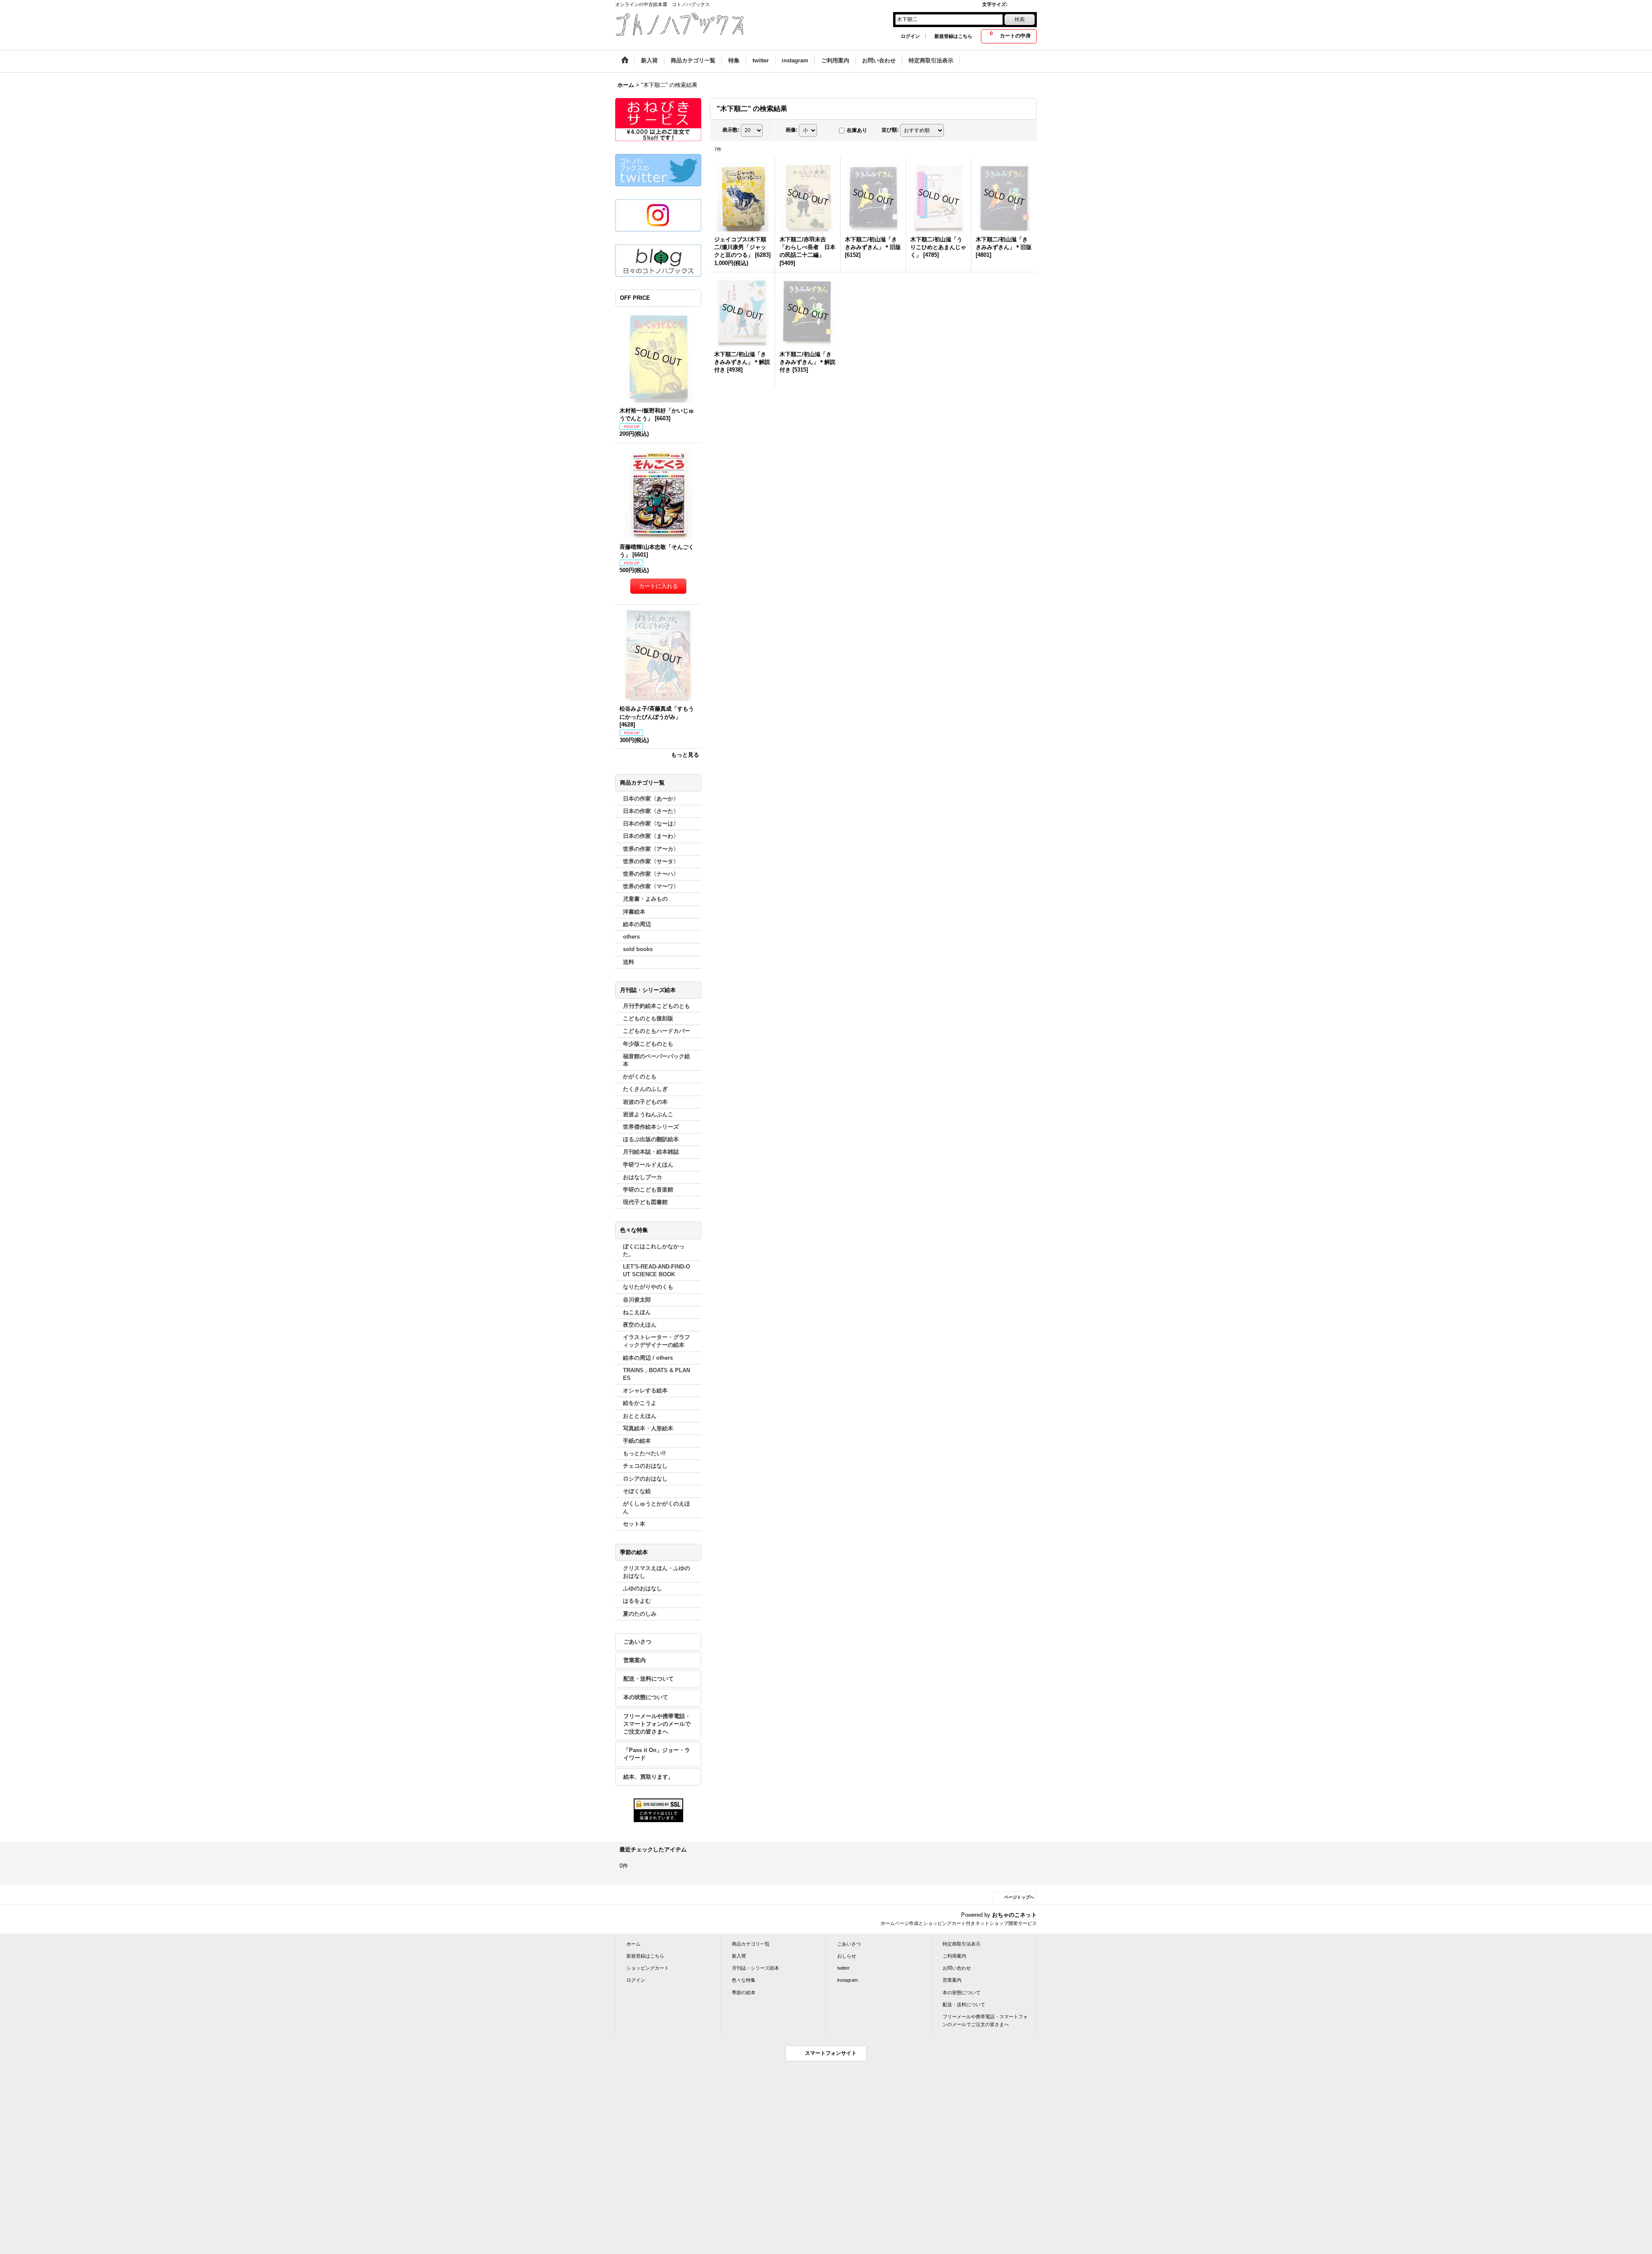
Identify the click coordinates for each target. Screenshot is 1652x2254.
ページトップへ (1019, 1897)
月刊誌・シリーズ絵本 (755, 1968)
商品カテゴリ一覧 (751, 1944)
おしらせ (847, 1956)
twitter (843, 1968)
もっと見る (685, 755)
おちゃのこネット (1014, 1915)
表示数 (731, 130)
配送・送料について (649, 1679)
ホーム (633, 1944)
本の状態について (646, 1697)
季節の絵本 (744, 1992)
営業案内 (635, 1660)
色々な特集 (744, 1980)
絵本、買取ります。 (649, 1777)
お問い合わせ (957, 1968)
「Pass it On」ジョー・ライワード (657, 1754)
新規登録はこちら (953, 36)
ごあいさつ (637, 1642)
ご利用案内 (954, 1956)
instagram (848, 1980)
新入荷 (739, 1956)
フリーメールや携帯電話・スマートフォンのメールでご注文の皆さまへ (657, 1724)
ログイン (910, 36)
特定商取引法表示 (962, 1944)
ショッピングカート (648, 1968)
